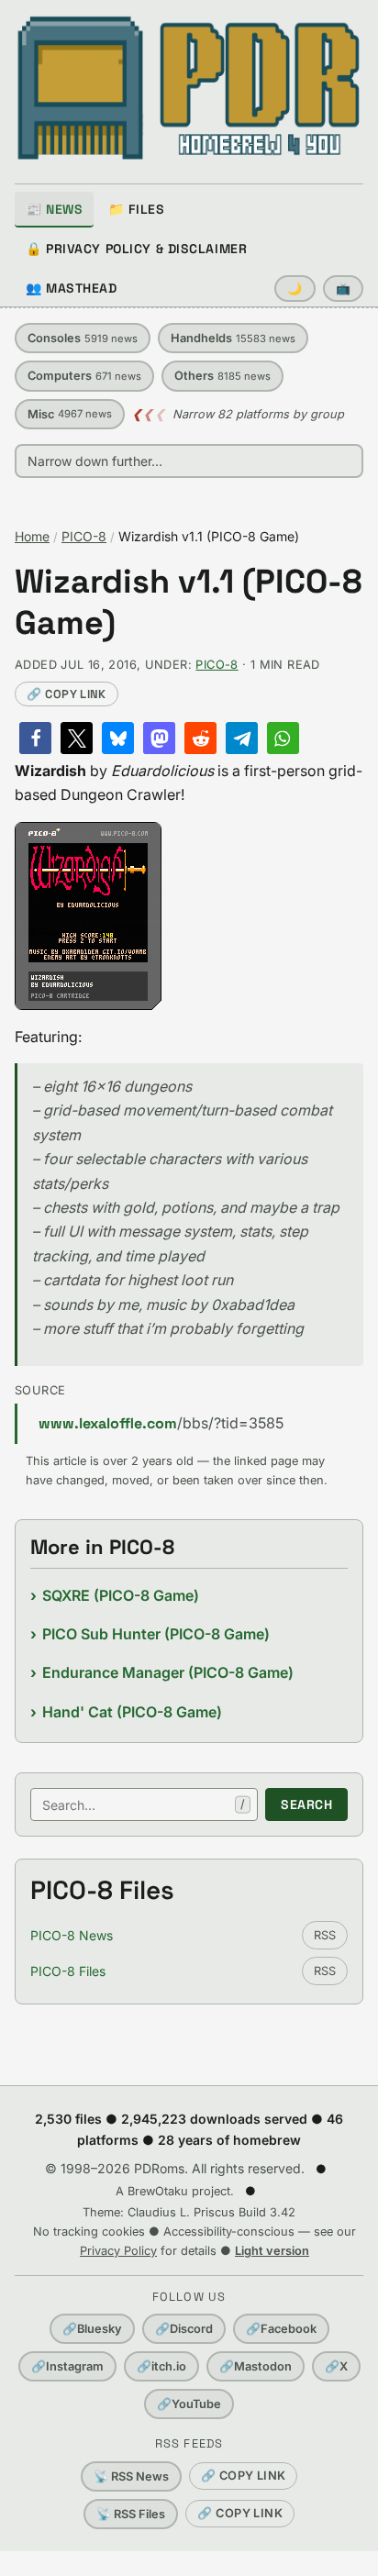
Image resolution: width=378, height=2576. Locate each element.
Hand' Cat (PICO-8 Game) (132, 1712)
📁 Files (136, 209)
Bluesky (92, 2329)
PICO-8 (84, 536)
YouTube (189, 2404)
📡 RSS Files (131, 2514)
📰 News (54, 209)
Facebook (281, 2329)
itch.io (161, 2366)
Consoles (83, 338)
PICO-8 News (72, 1935)
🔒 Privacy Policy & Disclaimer (136, 249)
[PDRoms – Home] (189, 88)
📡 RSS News (131, 2476)
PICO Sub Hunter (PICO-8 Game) (156, 1634)
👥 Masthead (72, 288)
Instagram (67, 2366)
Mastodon (256, 2366)
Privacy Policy (118, 2251)
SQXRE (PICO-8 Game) (121, 1595)
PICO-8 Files (68, 1971)
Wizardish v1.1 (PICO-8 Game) (189, 603)
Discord (184, 2329)
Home (32, 536)
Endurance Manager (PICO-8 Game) (168, 1672)
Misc (70, 414)
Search (306, 1804)
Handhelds (233, 338)
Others (222, 376)
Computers (84, 376)
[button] (35, 738)
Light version (272, 2251)
